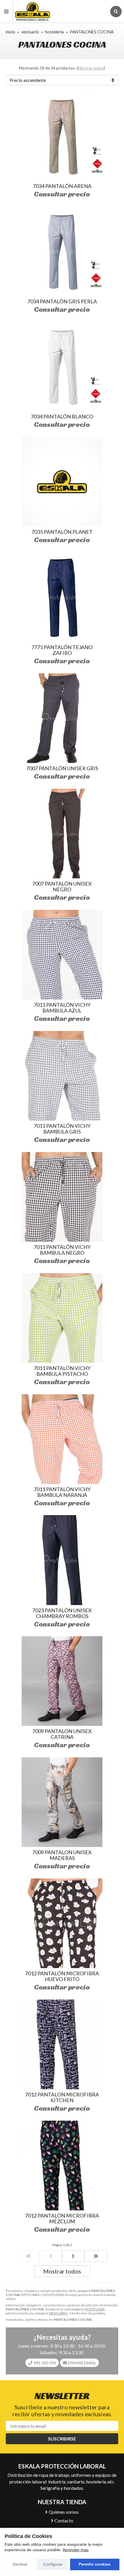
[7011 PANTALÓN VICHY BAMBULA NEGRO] (62, 1197)
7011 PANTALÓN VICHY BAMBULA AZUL (62, 1008)
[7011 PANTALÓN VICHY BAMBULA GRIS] (62, 1076)
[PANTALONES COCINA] (28, 2256)
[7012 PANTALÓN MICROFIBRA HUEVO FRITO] (62, 1923)
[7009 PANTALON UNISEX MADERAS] (62, 1802)
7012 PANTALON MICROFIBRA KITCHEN (62, 2097)
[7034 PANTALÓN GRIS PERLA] (62, 251)
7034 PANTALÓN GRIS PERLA (62, 301)
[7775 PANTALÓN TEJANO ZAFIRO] (62, 597)
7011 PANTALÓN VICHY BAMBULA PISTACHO (62, 1371)
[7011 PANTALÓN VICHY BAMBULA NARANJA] (62, 1439)
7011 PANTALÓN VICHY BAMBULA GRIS (62, 1129)
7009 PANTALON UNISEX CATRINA (62, 1734)
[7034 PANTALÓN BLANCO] (62, 366)
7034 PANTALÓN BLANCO (62, 416)
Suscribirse (62, 2439)
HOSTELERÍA (95, 2309)
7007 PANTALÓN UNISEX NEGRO (62, 886)
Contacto (64, 2520)
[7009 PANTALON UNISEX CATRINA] (62, 1681)
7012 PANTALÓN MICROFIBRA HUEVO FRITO (62, 1976)
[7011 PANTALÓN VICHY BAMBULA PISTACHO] (62, 1318)
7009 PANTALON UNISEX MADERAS (62, 1855)
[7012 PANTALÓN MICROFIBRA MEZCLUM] (62, 2166)
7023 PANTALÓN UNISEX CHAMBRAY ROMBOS (62, 1613)
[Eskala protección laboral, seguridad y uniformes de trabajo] (60, 11)
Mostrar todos (91, 68)
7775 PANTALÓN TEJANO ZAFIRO (62, 650)
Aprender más (76, 2550)
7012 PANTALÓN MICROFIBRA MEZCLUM (62, 2218)
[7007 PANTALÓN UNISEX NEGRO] (62, 834)
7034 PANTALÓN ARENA (62, 186)
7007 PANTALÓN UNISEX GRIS (62, 768)
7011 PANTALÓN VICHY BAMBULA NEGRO (62, 1250)
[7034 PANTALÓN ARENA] (62, 136)
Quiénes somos (64, 2512)
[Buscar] (116, 12)
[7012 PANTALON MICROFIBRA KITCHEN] (62, 2044)
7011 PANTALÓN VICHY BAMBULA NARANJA (62, 1492)
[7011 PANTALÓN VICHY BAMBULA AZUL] (62, 955)
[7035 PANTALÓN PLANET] (62, 482)
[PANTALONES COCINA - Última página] (73, 2256)
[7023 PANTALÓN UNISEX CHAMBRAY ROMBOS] (62, 1560)
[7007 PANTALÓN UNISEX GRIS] (62, 718)
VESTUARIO (58, 2313)
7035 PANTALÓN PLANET (62, 532)
